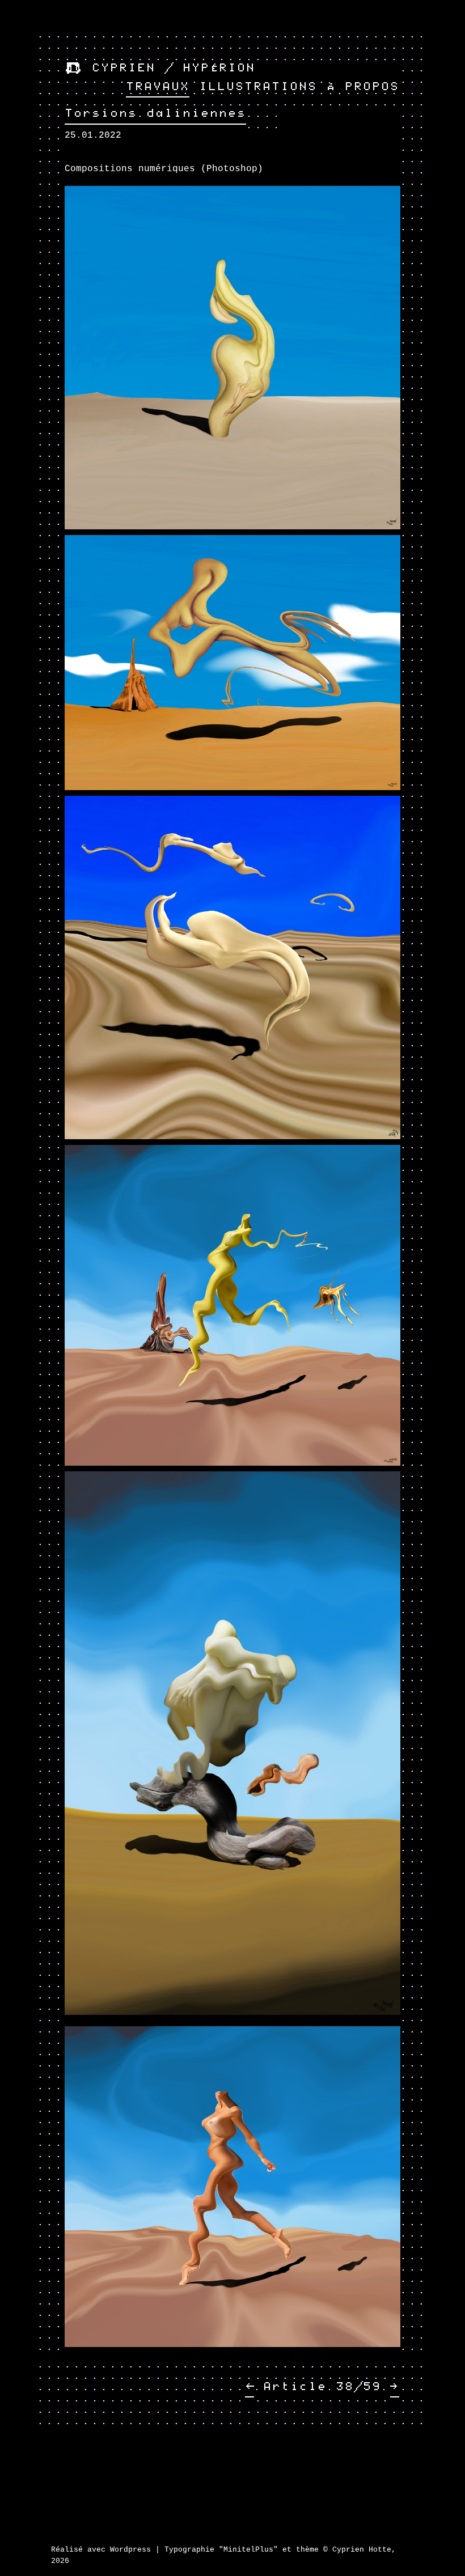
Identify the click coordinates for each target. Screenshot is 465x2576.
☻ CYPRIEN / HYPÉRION (160, 68)
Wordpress (130, 2550)
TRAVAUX (158, 87)
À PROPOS (363, 87)
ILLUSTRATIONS (258, 87)
